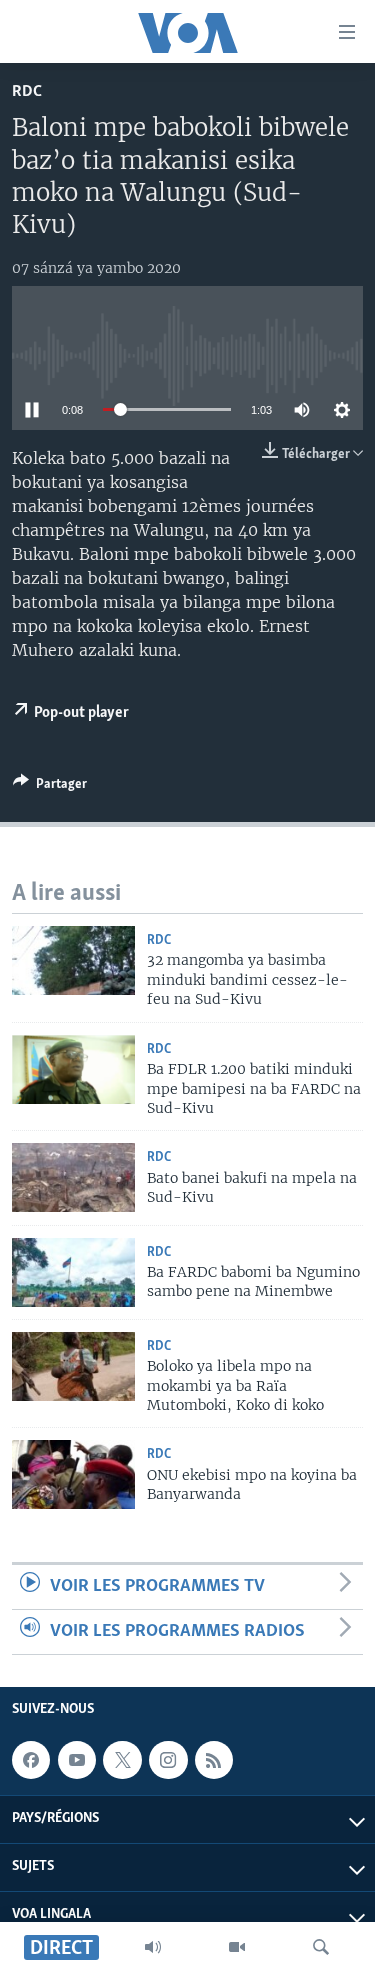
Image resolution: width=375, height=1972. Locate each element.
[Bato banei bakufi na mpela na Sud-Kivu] (73, 1177)
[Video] (237, 1947)
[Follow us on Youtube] (77, 1760)
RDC (27, 91)
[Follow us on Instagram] (168, 1760)
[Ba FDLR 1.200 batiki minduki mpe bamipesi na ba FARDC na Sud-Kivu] (73, 1069)
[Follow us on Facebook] (31, 1760)
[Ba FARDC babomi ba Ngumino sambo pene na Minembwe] (73, 1272)
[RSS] (214, 1760)
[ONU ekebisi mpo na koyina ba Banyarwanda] (73, 1474)
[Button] (50, 787)
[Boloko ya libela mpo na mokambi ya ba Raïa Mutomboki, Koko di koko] (73, 1366)
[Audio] (153, 1947)
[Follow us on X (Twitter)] (122, 1760)
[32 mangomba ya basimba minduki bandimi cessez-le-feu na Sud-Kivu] (73, 960)
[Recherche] (321, 1947)
